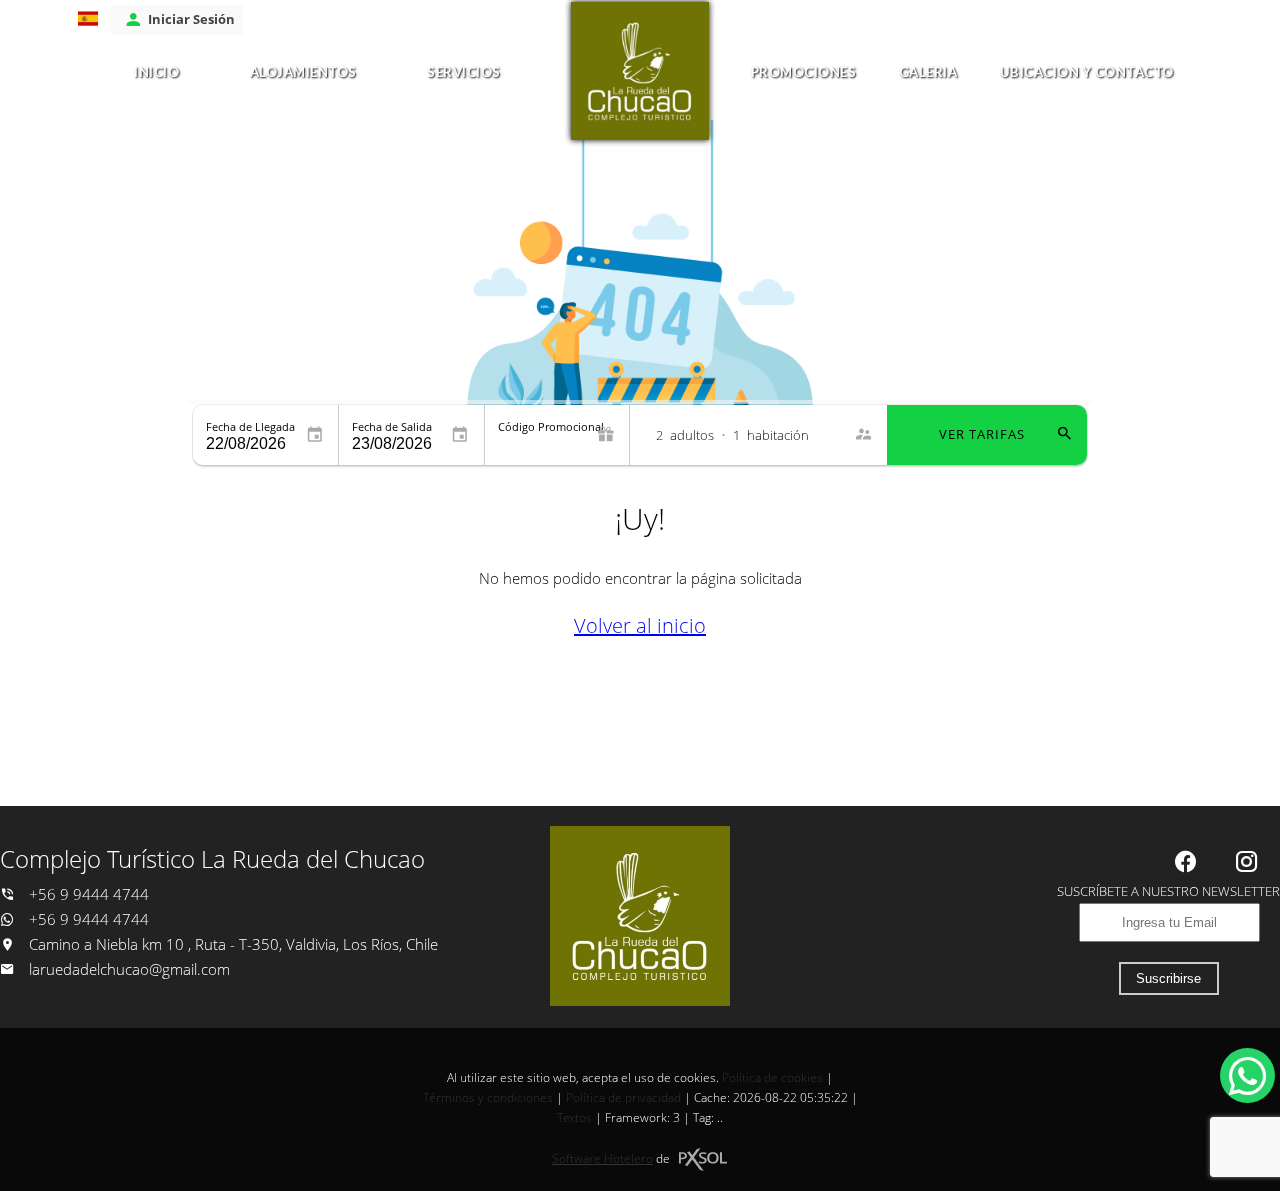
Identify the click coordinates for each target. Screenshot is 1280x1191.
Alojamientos (303, 72)
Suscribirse (1168, 978)
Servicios (464, 72)
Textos (574, 1117)
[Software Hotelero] (703, 1159)
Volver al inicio (640, 625)
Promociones (804, 72)
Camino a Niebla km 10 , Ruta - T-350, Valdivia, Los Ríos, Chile (231, 944)
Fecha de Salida (392, 426)
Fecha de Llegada (250, 426)
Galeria (928, 72)
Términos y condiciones (488, 1097)
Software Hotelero (602, 1158)
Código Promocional (551, 426)
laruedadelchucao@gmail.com (129, 969)
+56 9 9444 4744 (87, 894)
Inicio (156, 72)
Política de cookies (772, 1077)
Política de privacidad (623, 1097)
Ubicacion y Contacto (1087, 72)
